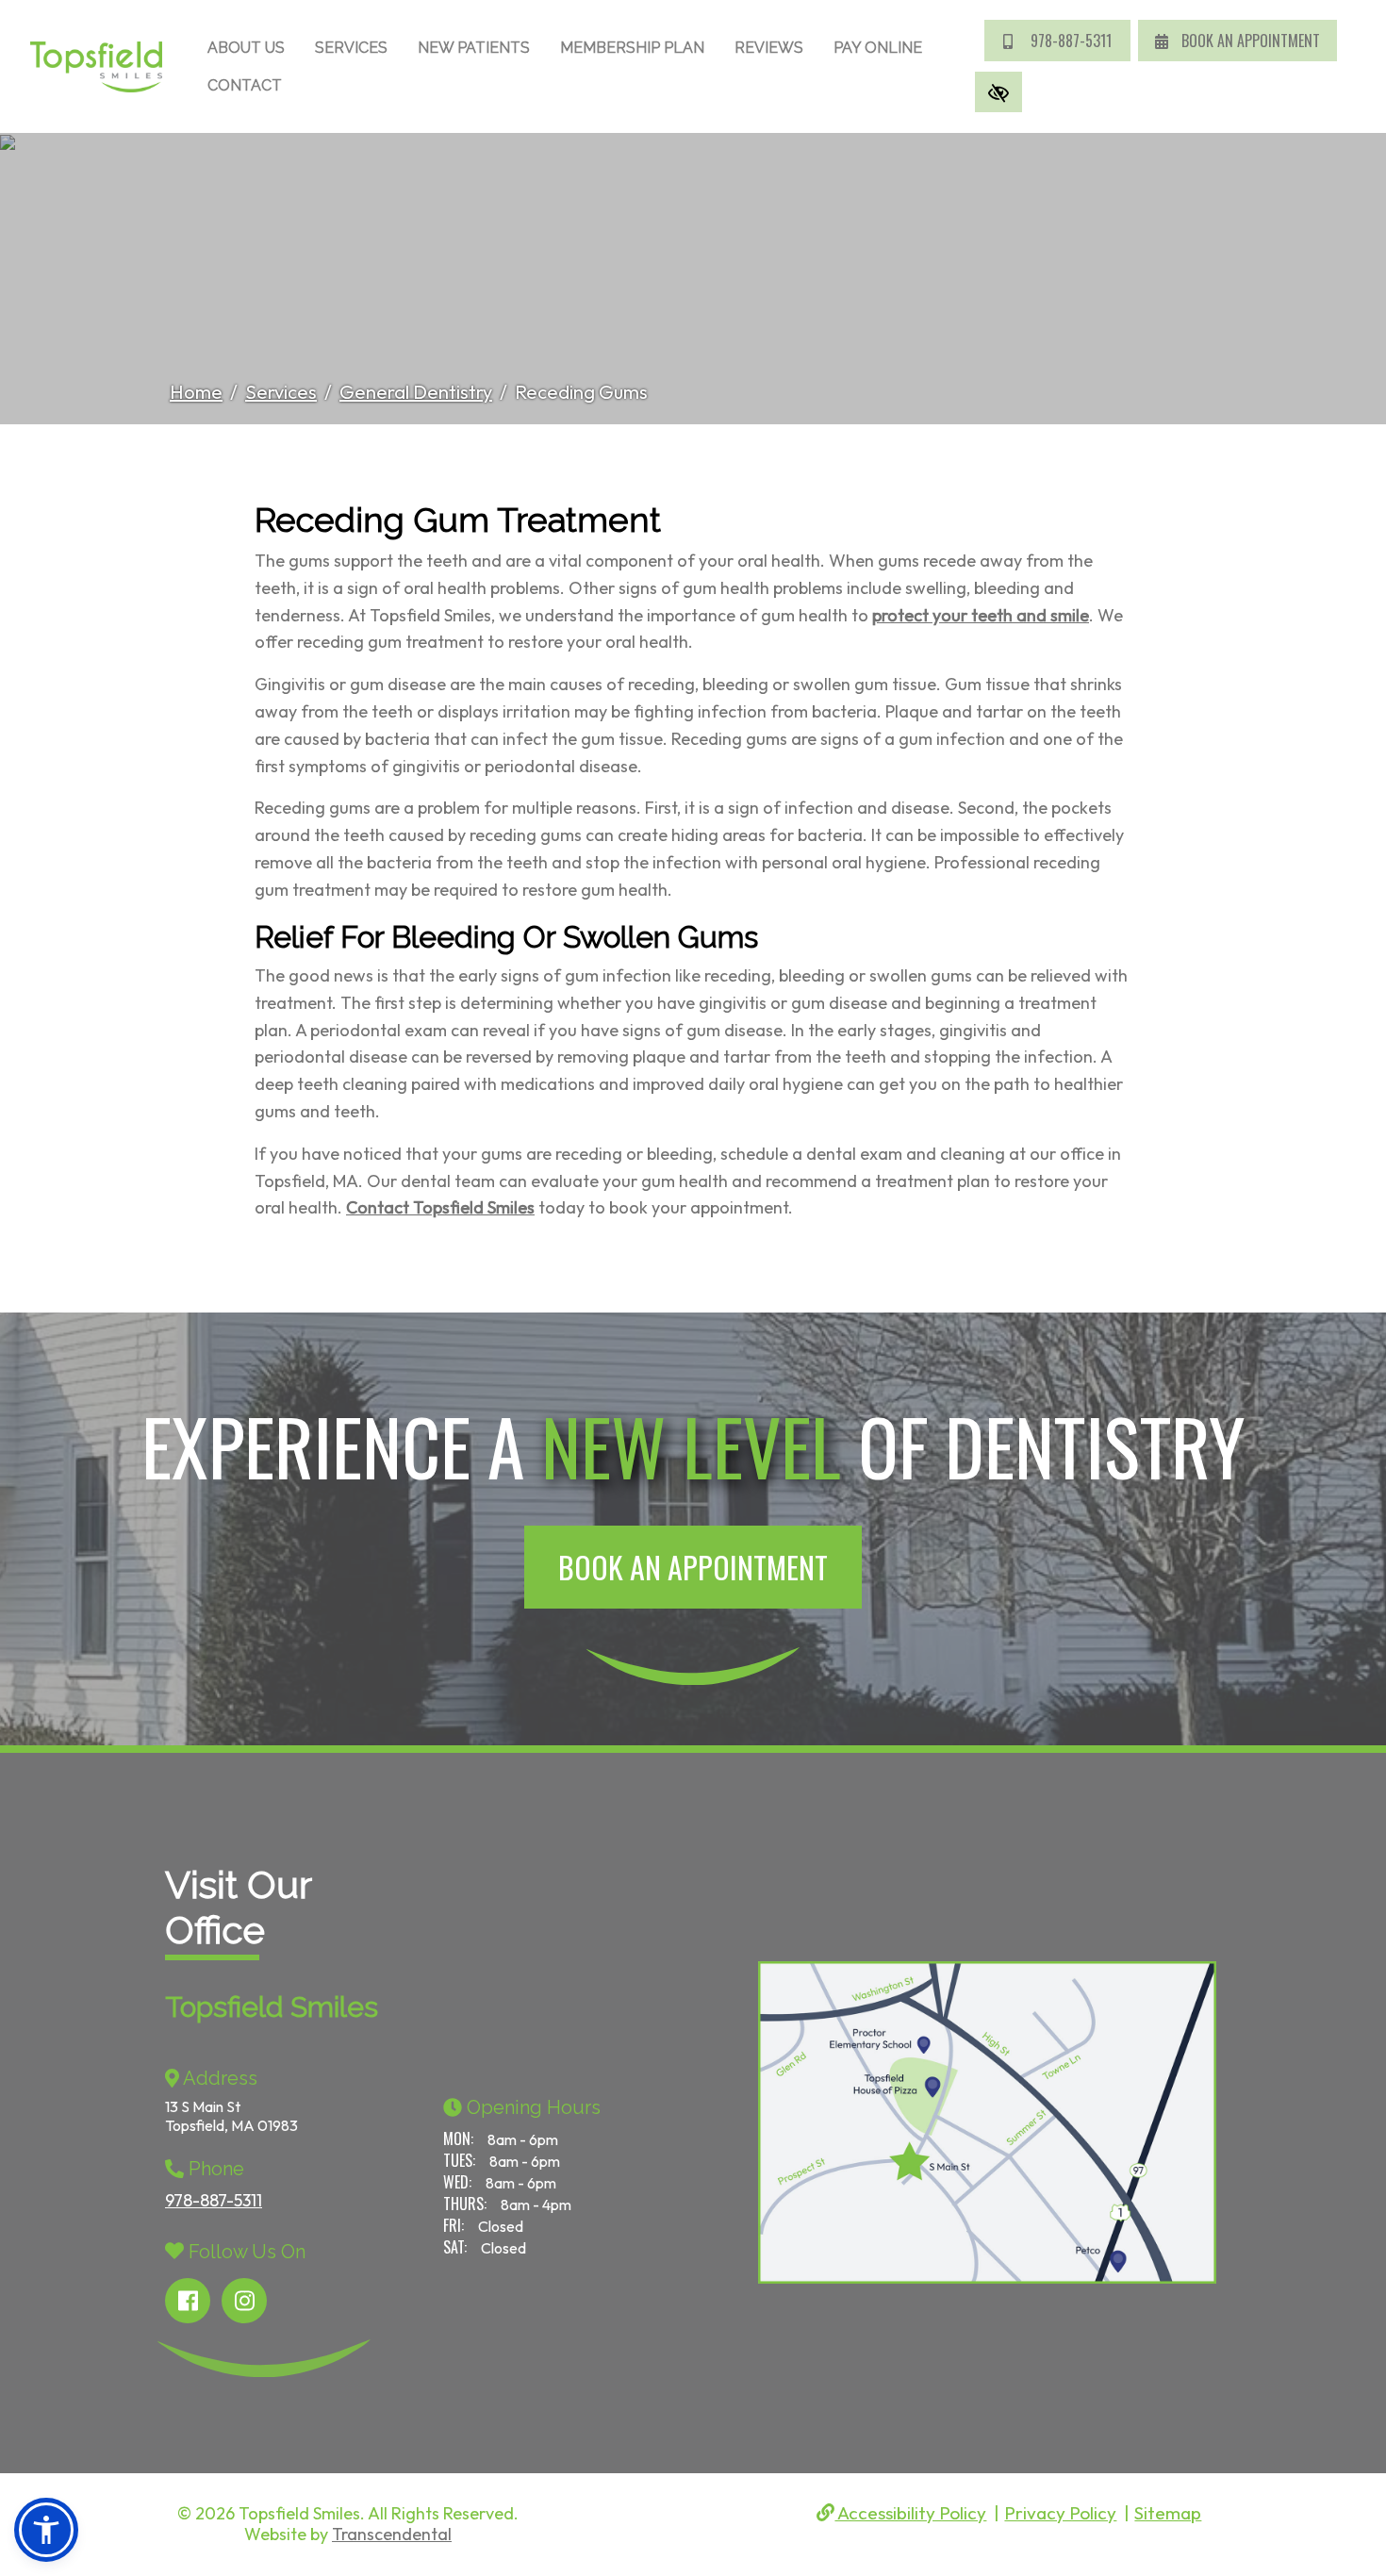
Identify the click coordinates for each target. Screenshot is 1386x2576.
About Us (246, 48)
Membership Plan (632, 48)
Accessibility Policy (910, 2513)
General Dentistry (416, 392)
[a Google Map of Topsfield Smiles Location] (962, 2122)
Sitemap (1168, 2513)
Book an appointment (1249, 41)
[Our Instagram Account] (244, 2301)
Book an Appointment (693, 1567)
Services (351, 48)
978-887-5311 (1069, 41)
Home (196, 392)
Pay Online (878, 48)
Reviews (769, 48)
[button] (46, 2530)
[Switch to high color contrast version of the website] (998, 92)
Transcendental (392, 2534)
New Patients (474, 48)
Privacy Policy (1060, 2513)
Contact (245, 85)
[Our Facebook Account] (188, 2301)
